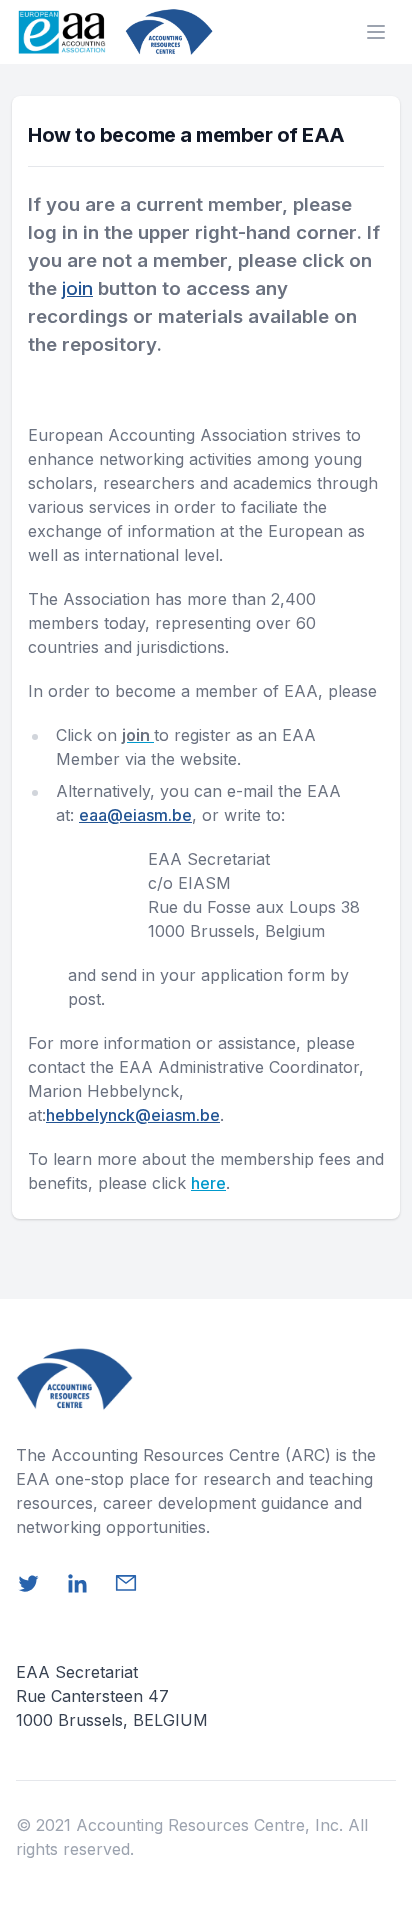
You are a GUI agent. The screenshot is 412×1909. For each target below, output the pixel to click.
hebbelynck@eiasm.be (133, 1115)
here (208, 1183)
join (77, 288)
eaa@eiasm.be (135, 815)
